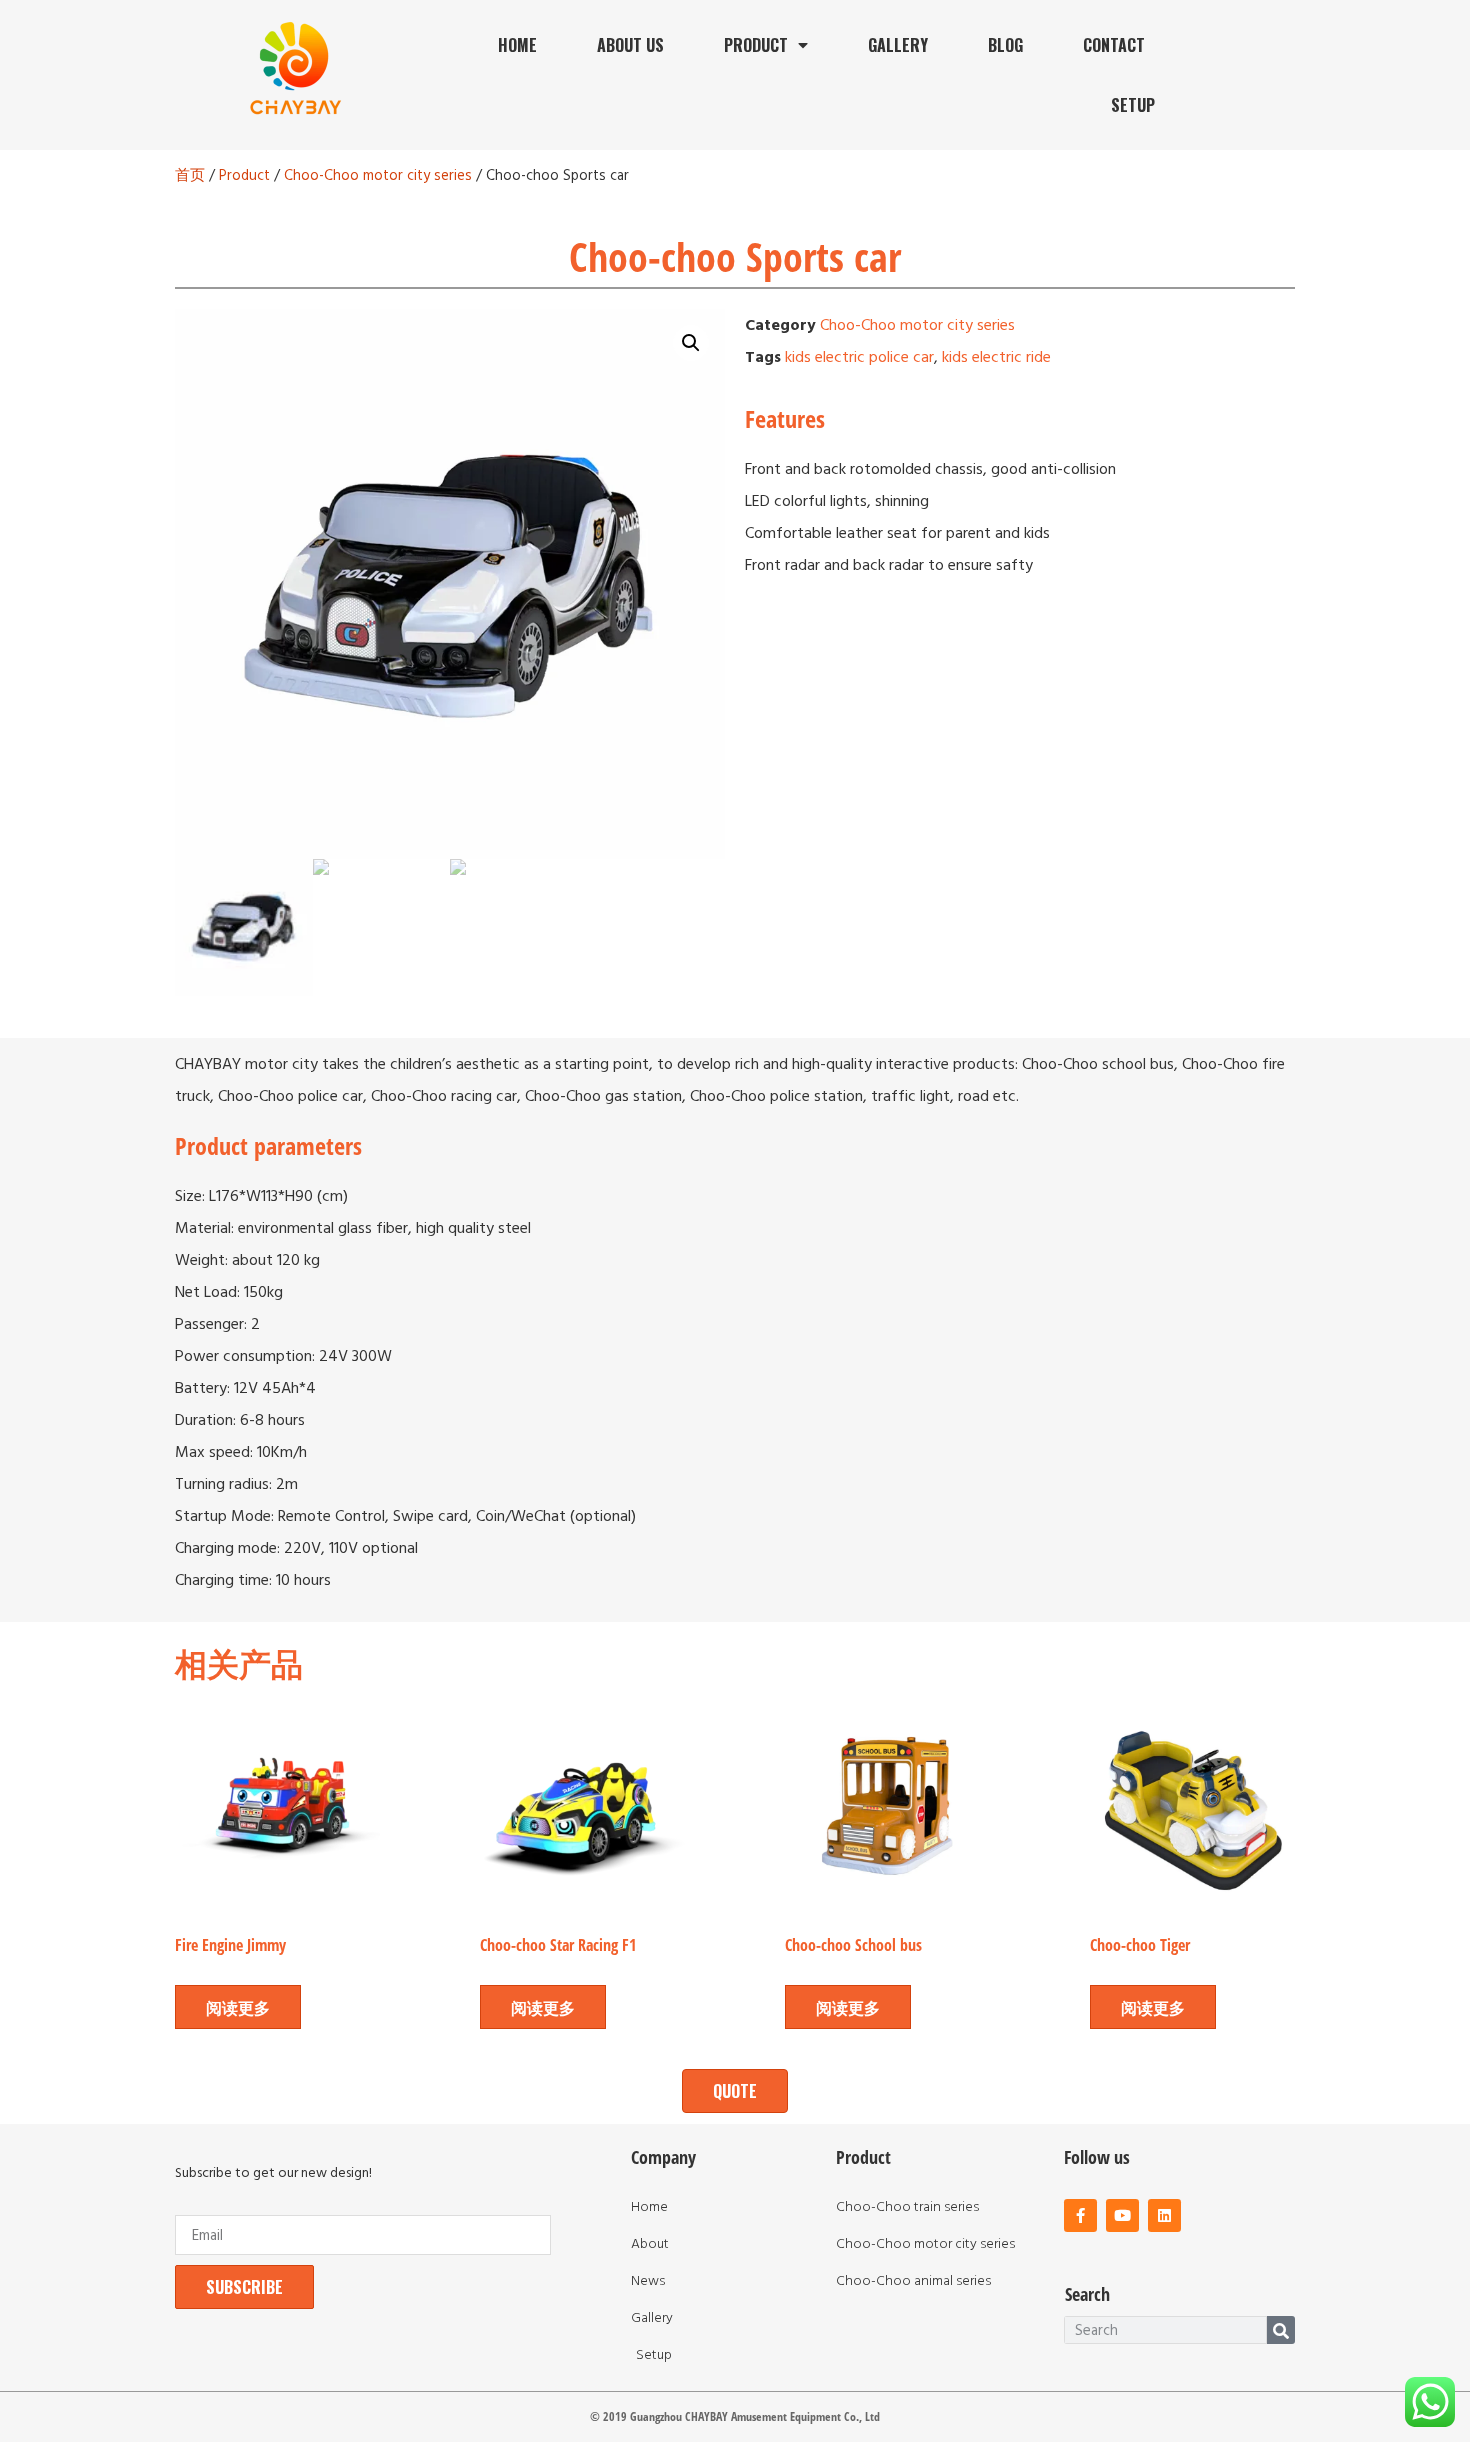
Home (517, 45)
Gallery (898, 45)
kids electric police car (859, 357)
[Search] (1281, 2330)
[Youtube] (1122, 2215)
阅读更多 (238, 2007)
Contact (1114, 45)
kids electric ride (996, 357)
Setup (1133, 105)
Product (756, 45)
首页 (190, 176)
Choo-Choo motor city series (378, 176)
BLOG (1005, 45)
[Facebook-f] (1080, 2215)
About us (630, 45)
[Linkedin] (1164, 2215)
